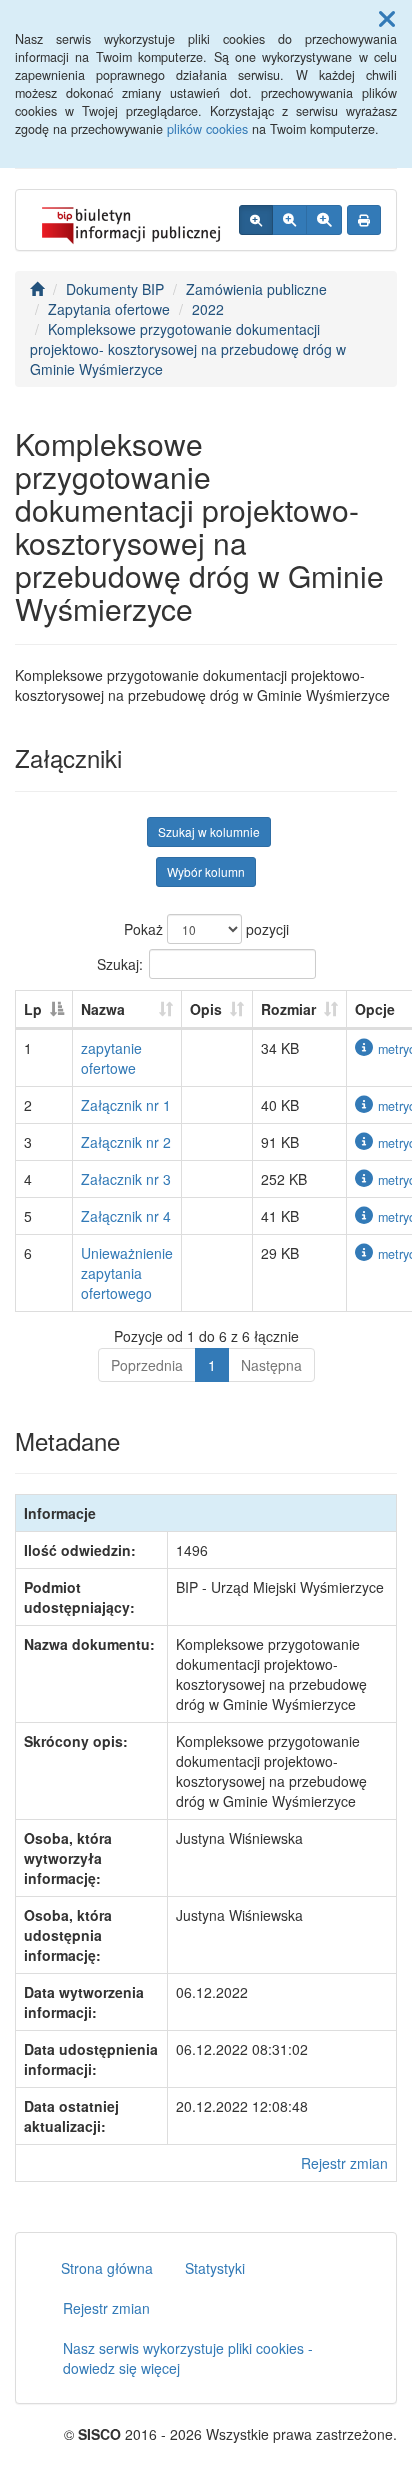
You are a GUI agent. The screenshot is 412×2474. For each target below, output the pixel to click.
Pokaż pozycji (206, 929)
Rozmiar (288, 1009)
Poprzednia (147, 1365)
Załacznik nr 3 (126, 1179)
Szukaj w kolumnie (209, 831)
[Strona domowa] (37, 289)
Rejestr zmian (344, 2163)
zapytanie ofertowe (111, 1058)
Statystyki (215, 2268)
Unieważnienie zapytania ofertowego (127, 1273)
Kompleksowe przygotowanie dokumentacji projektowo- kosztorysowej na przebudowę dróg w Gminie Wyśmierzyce (188, 349)
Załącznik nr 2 (126, 1142)
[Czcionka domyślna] (256, 220)
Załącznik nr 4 (126, 1216)
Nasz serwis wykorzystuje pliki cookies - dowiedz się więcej (188, 2358)
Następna (271, 1365)
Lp (33, 1009)
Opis (206, 1009)
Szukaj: (120, 963)
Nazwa (103, 1009)
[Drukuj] (364, 220)
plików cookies (207, 129)
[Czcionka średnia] (289, 220)
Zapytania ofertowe (109, 309)
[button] (387, 18)
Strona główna (107, 2268)
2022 (208, 309)
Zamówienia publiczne (256, 289)
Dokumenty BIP (115, 289)
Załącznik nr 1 (126, 1105)
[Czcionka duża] (324, 220)
